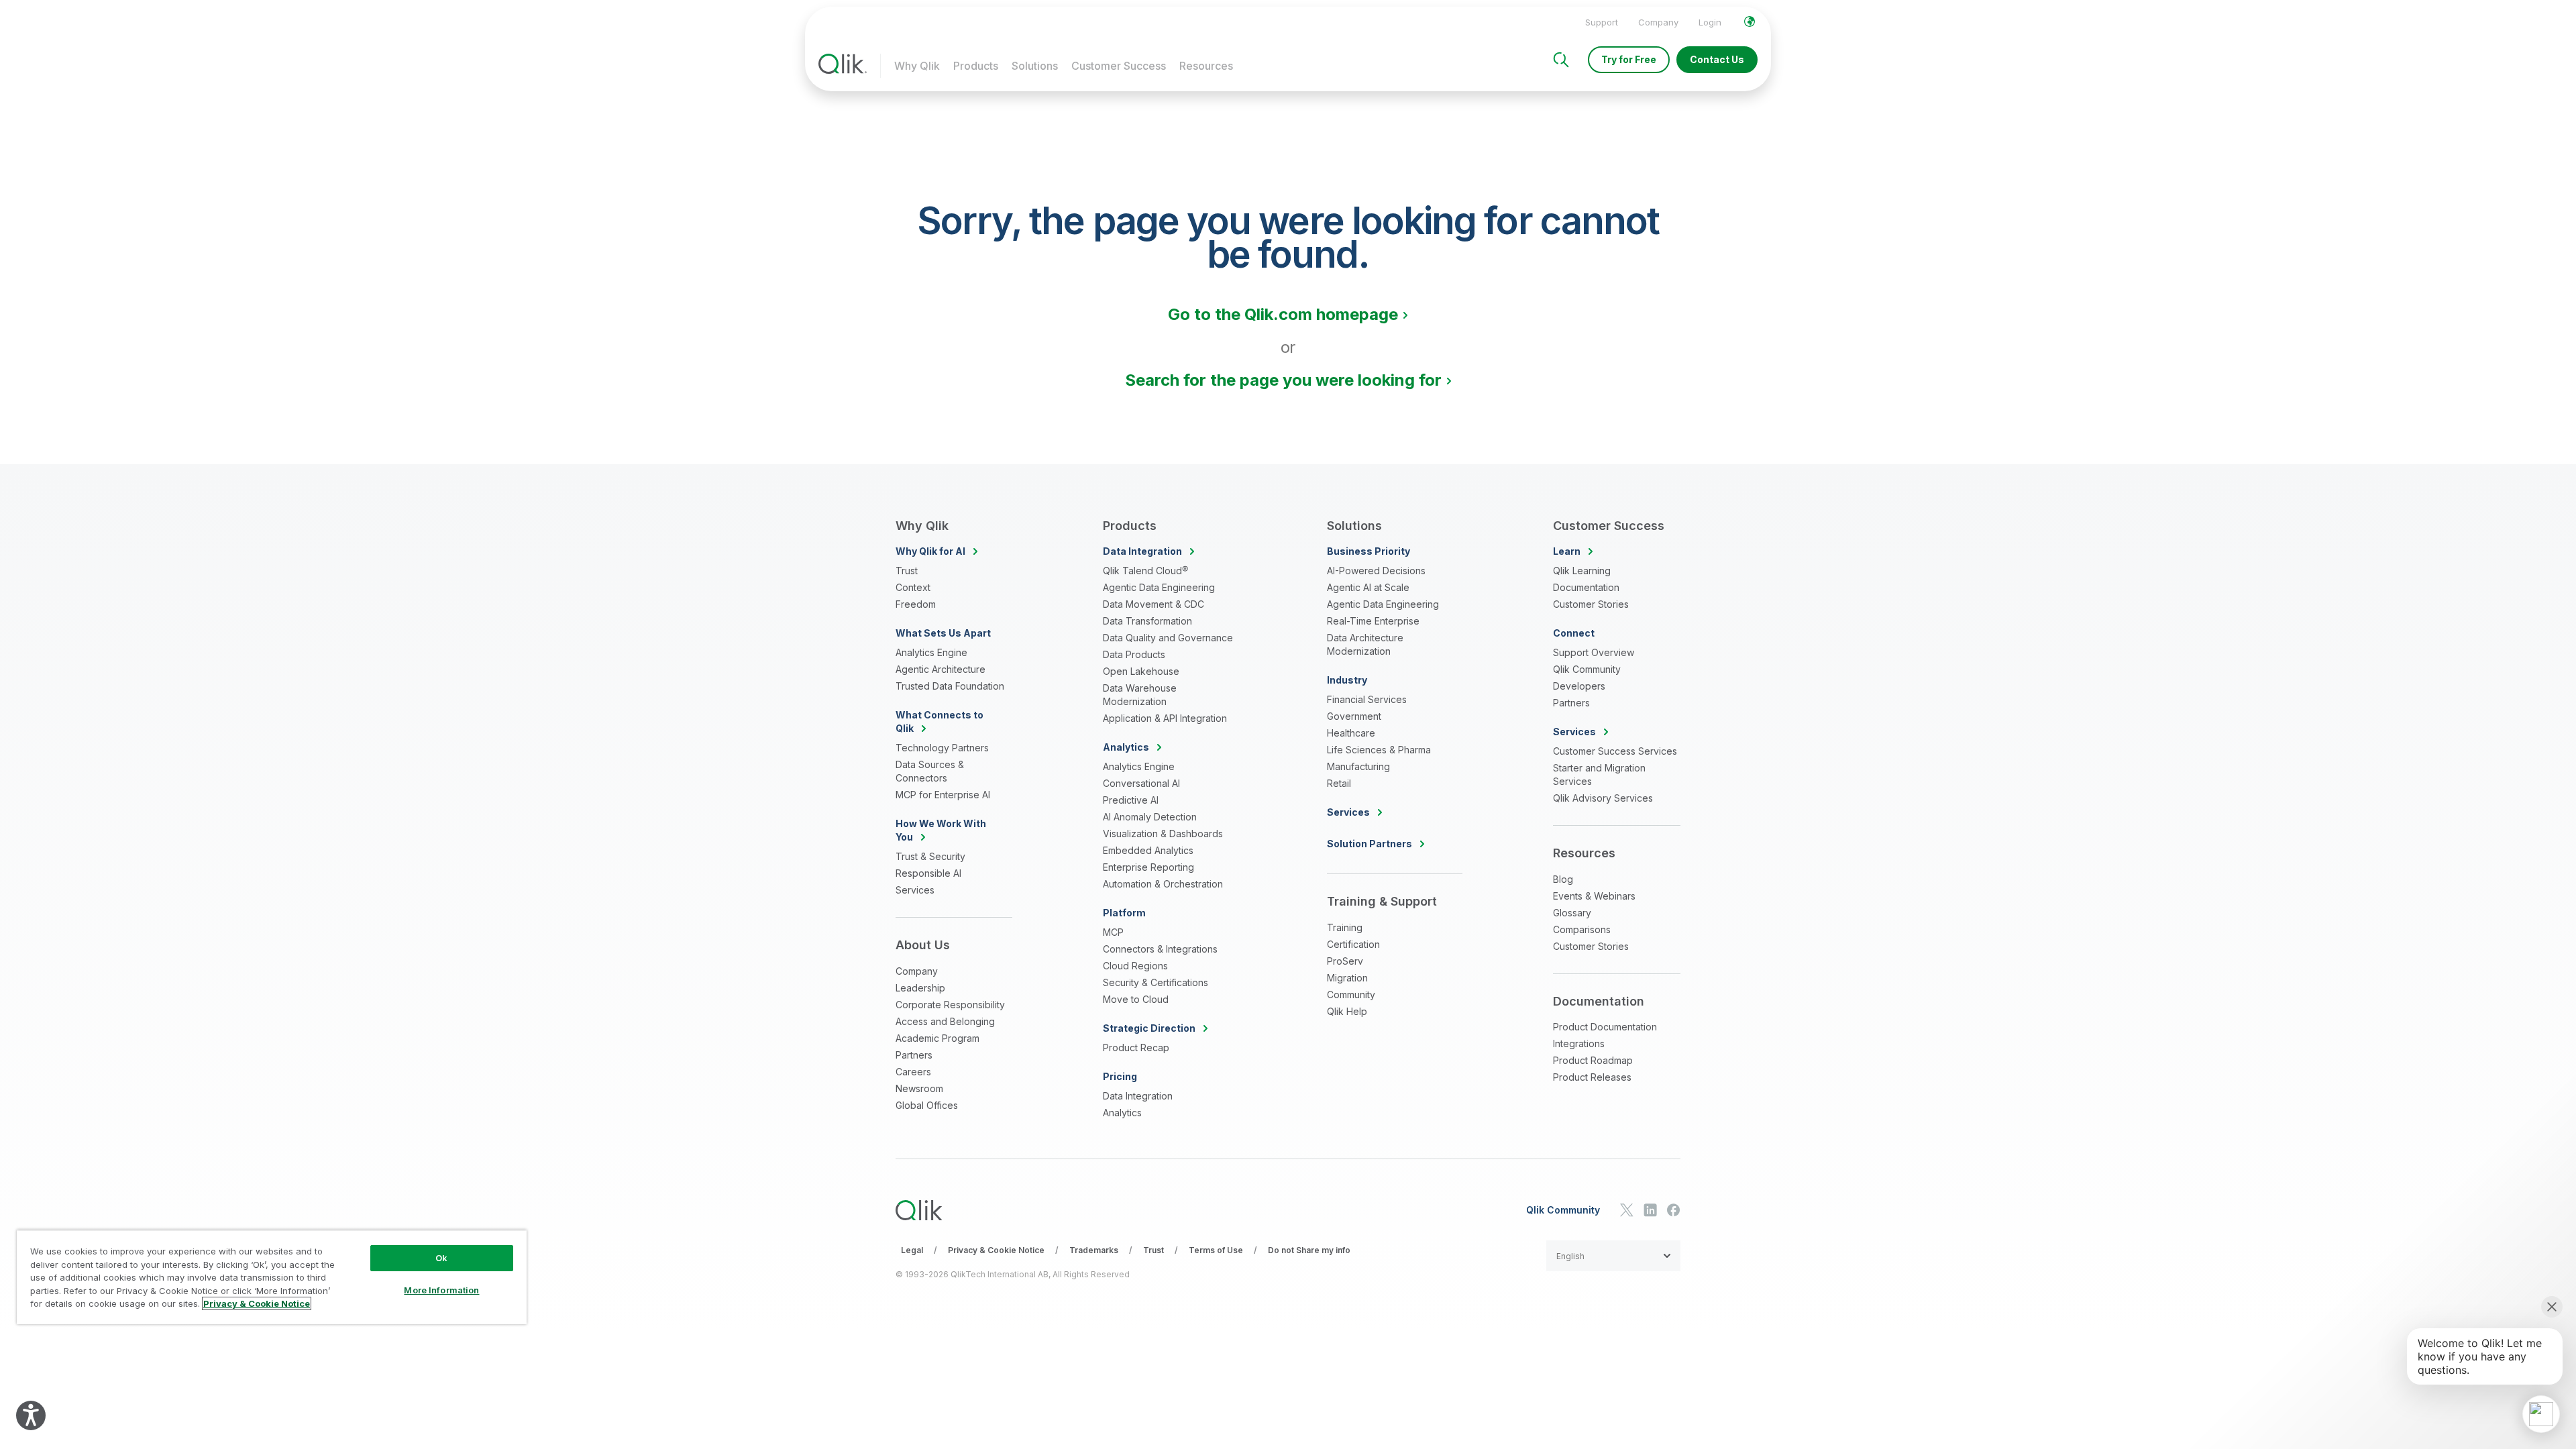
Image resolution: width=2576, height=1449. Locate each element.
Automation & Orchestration (1163, 884)
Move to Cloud (1136, 999)
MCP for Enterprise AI (943, 795)
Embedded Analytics (1148, 850)
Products (976, 66)
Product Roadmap (1593, 1060)
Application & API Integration (1165, 718)
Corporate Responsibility (950, 1005)
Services (915, 890)
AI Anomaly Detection (1150, 817)
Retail (1339, 783)
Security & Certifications (1156, 982)
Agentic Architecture (941, 669)
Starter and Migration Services (1599, 774)
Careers (913, 1072)
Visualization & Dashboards (1163, 834)
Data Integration (1138, 1096)
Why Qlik (917, 66)
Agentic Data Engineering (1159, 587)
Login (1710, 22)
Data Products (1134, 654)
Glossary (1572, 913)
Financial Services (1367, 699)
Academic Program (937, 1038)
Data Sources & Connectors (930, 771)
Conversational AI (1141, 783)
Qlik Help (1347, 1011)
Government (1354, 716)
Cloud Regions (1135, 966)
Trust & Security (930, 856)
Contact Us (1717, 59)
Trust (907, 571)
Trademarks (1094, 1250)
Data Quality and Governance (1168, 638)
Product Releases (1592, 1077)
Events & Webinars (1594, 896)
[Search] (1561, 60)
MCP (1113, 932)
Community (1351, 995)
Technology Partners (942, 748)
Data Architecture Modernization (1365, 644)
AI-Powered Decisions (1376, 571)
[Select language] (1750, 21)
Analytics (1122, 1113)
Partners (914, 1055)
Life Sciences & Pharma (1379, 750)
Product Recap (1136, 1048)
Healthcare (1351, 733)
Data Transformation (1147, 621)
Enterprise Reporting (1148, 867)
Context (913, 587)
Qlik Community (1587, 669)
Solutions (1035, 66)
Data (1142, 551)
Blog (1563, 879)
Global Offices (927, 1105)
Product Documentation (1605, 1027)
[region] (272, 1277)
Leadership (920, 988)
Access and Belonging (945, 1021)
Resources (1206, 66)
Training (1345, 927)
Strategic (1149, 1028)
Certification (1353, 944)
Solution (1370, 844)
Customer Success (1119, 66)
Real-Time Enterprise (1373, 621)
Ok (441, 1258)
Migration (1347, 978)
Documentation (1586, 587)
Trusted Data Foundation (950, 686)
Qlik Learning (1582, 571)
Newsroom (919, 1088)
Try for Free (1629, 59)
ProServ (1345, 961)
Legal (912, 1250)
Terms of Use (1216, 1250)
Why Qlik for (930, 551)
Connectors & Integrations (1160, 949)
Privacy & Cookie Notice (996, 1250)
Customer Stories (1591, 604)
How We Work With (941, 830)
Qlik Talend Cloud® (1145, 571)
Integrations (1579, 1043)
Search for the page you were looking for (1283, 380)
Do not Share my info (1309, 1250)
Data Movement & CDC (1153, 604)
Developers (1579, 686)
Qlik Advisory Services (1603, 798)
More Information (441, 1290)
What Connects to (940, 721)
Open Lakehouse (1141, 671)
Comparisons (1582, 929)
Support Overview (1594, 652)
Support (1602, 22)
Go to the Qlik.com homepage (1283, 314)
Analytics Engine (931, 652)
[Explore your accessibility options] (31, 1415)
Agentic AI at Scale (1368, 587)
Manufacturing (1358, 766)
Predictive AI (1131, 800)
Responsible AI (928, 873)
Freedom (916, 604)
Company (1658, 22)
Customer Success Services (1615, 751)
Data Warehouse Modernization (1140, 695)
